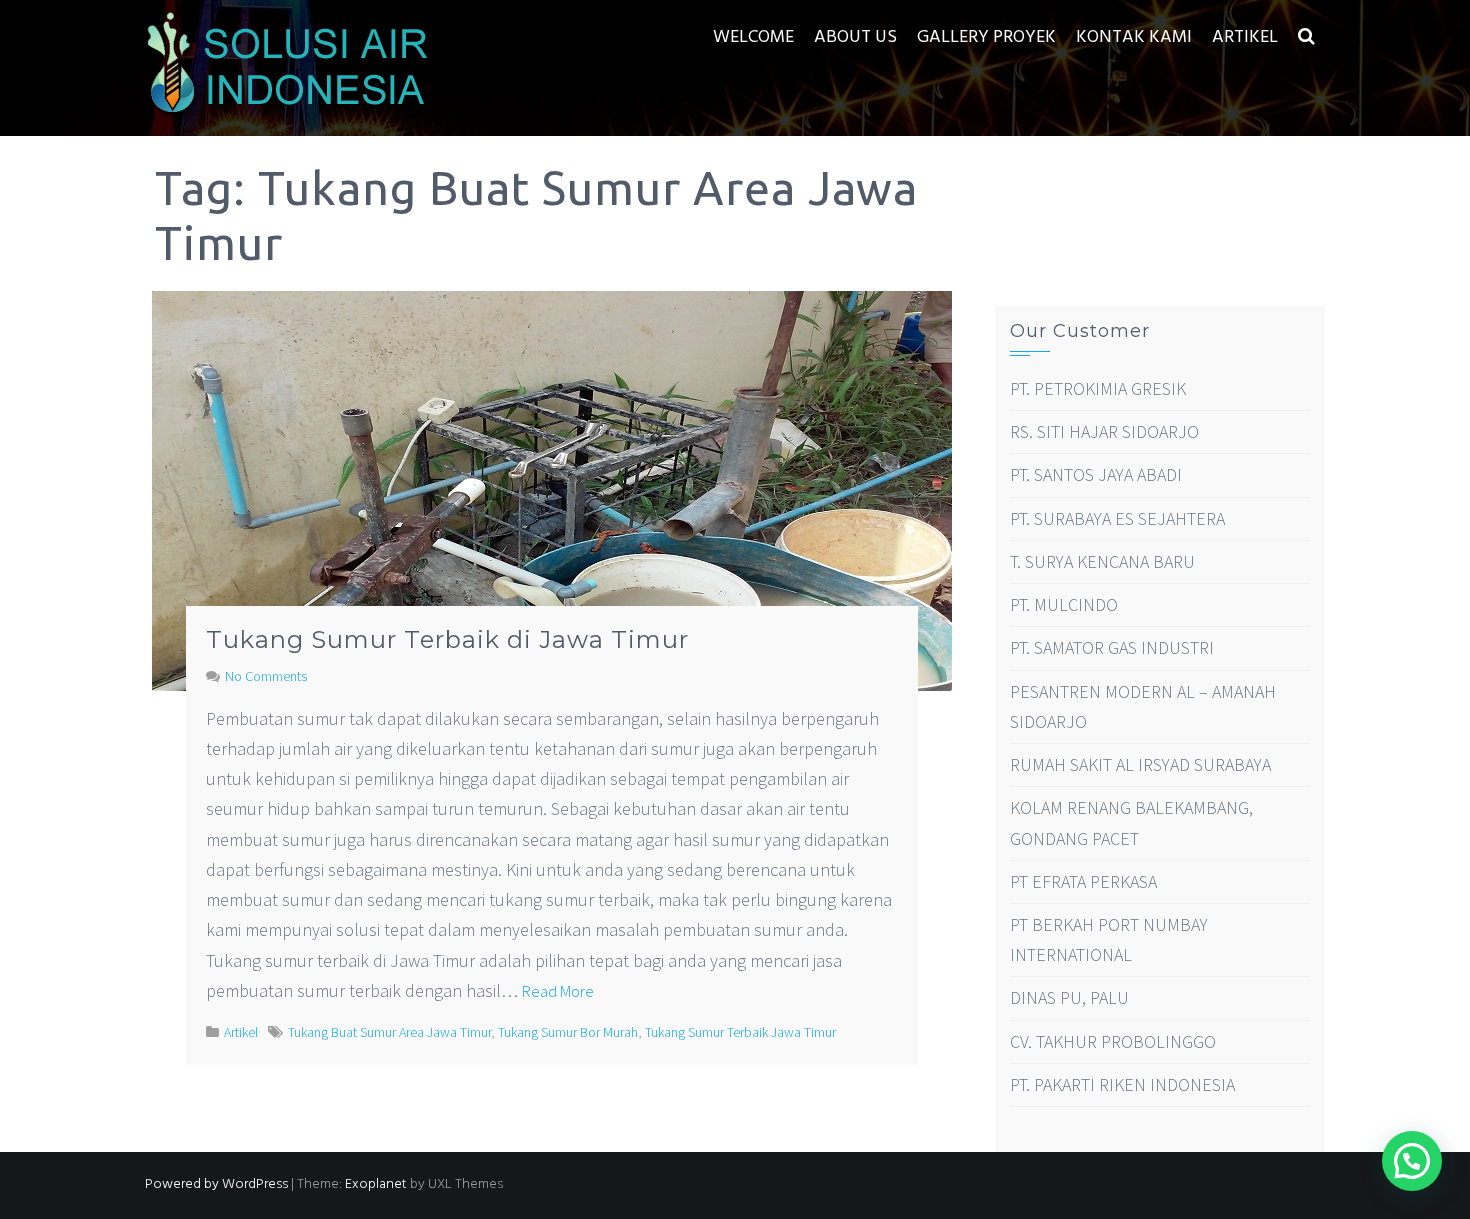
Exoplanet (376, 1184)
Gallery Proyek (986, 37)
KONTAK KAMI (1134, 37)
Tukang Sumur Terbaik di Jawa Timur (447, 639)
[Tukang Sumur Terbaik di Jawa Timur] (552, 489)
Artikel (1245, 37)
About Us (855, 37)
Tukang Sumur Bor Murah (568, 1032)
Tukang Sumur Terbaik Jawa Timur (740, 1032)
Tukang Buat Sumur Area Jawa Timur (389, 1032)
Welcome (753, 37)
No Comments (266, 676)
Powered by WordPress (216, 1184)
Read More (558, 991)
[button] (1306, 37)
